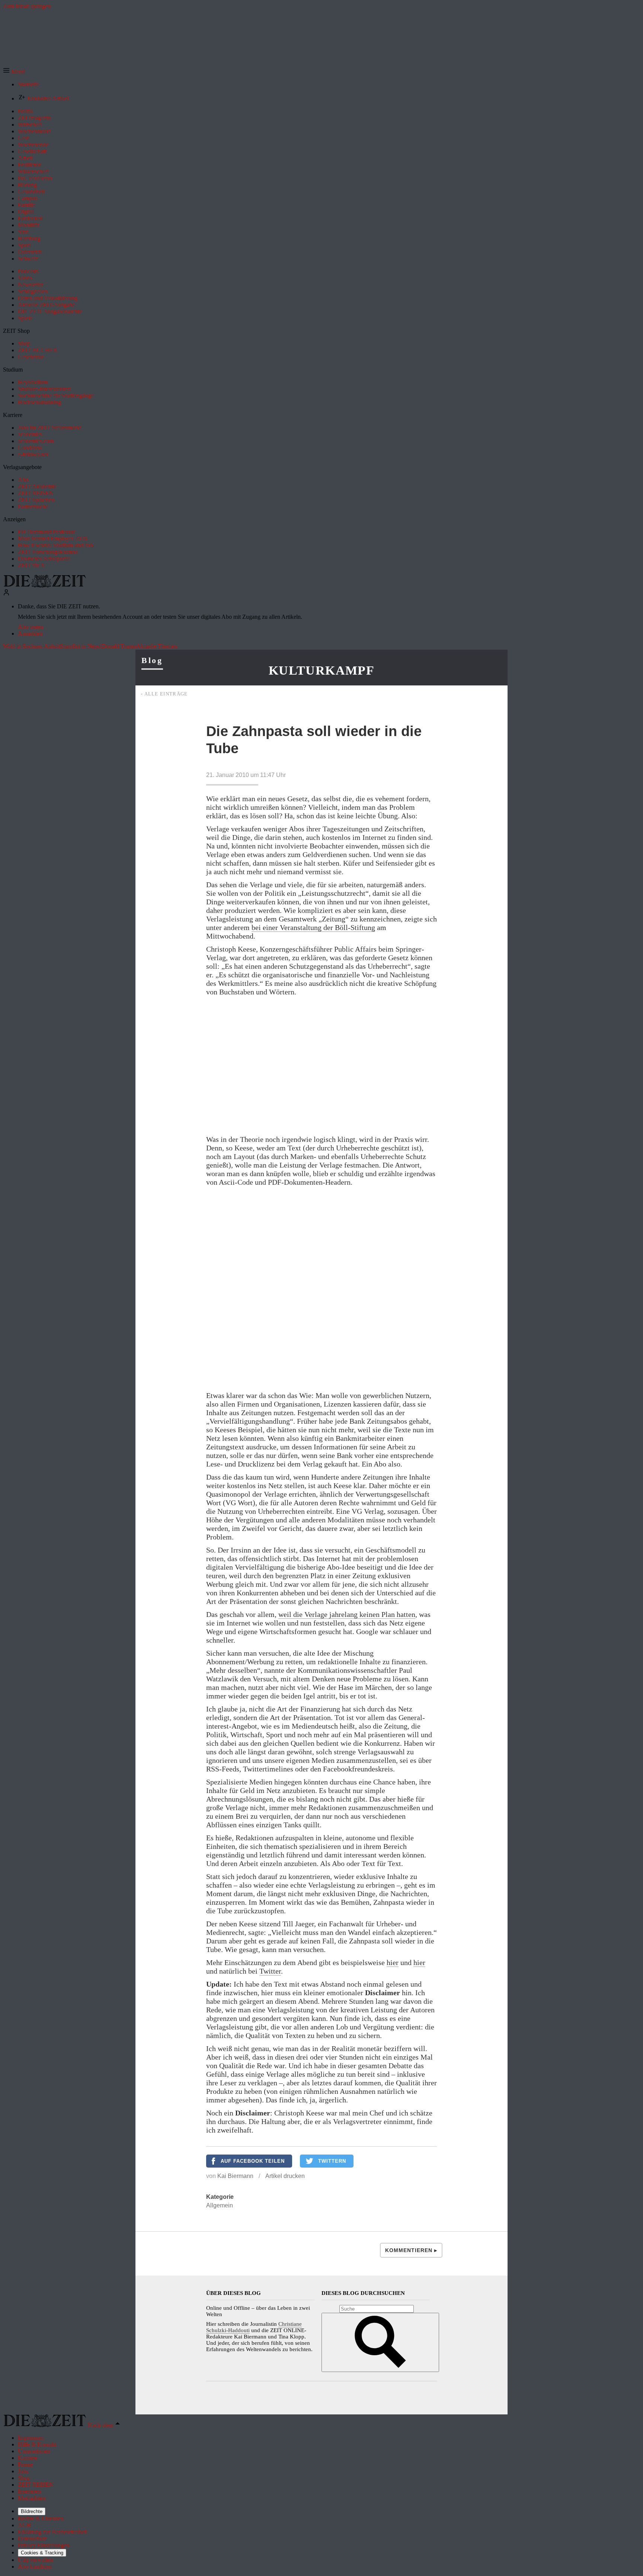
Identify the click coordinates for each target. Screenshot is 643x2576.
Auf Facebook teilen (253, 2161)
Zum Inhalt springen (27, 6)
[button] (14, 72)
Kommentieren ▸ (411, 2250)
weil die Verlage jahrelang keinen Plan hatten (347, 1614)
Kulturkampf (321, 670)
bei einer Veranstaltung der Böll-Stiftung (313, 927)
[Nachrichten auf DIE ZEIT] (45, 585)
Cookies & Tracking (42, 2553)
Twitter (270, 1971)
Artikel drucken (285, 2176)
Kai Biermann (235, 2176)
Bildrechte (32, 2511)
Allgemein (220, 2205)
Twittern (332, 2161)
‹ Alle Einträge (164, 694)
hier (393, 1962)
